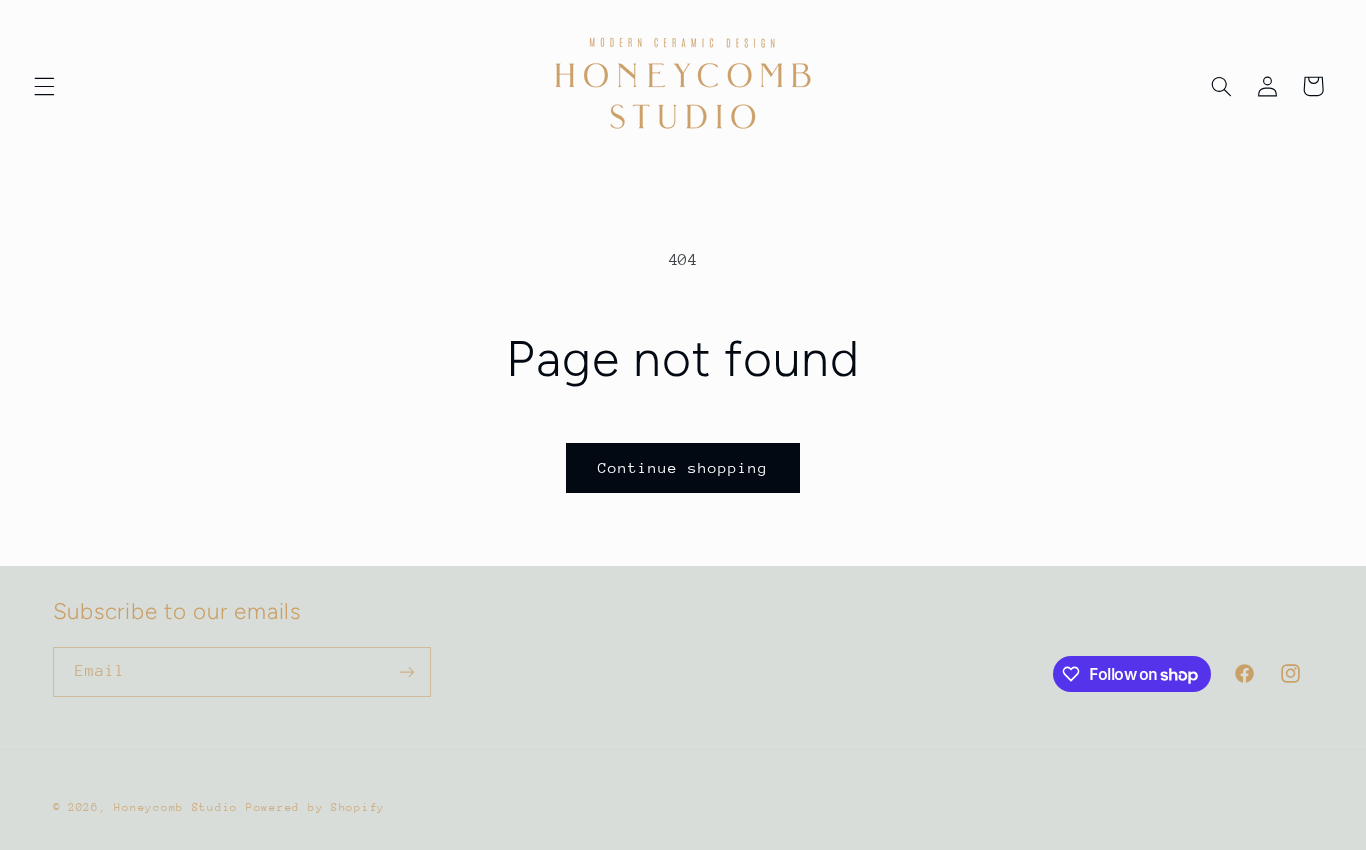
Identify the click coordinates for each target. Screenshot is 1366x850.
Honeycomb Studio (176, 807)
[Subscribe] (406, 671)
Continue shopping (683, 467)
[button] (44, 86)
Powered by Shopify (315, 807)
